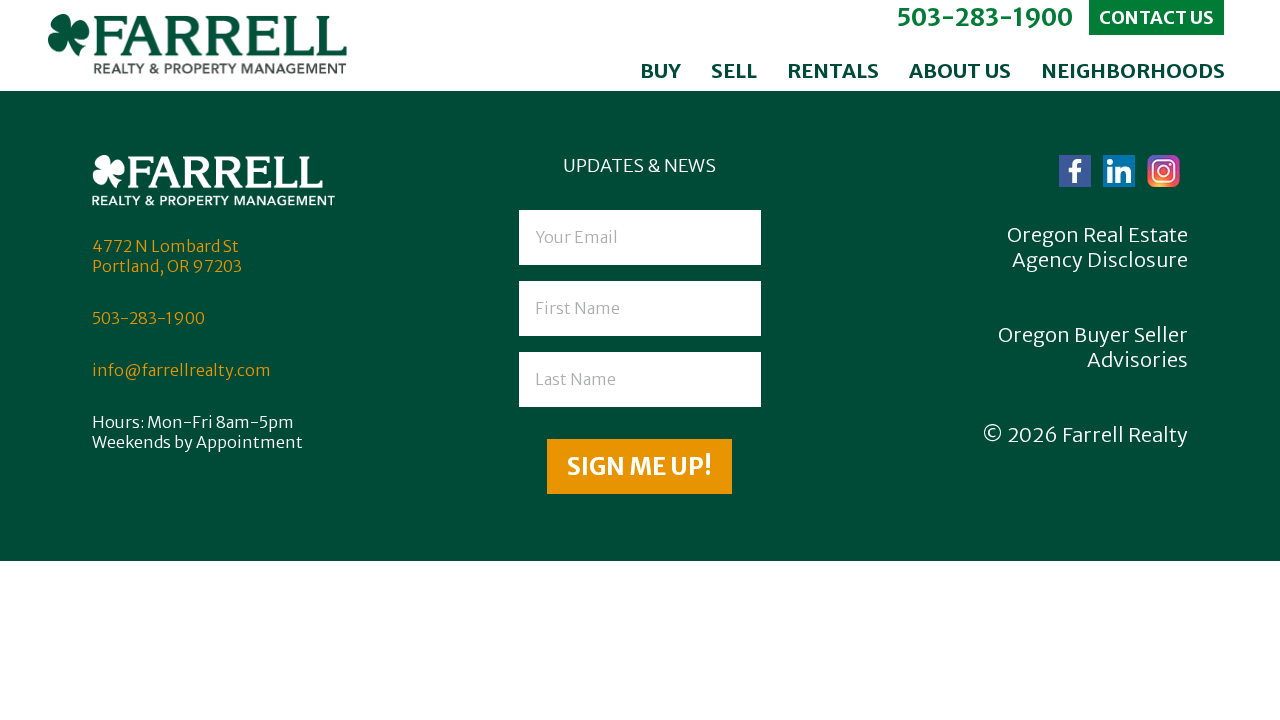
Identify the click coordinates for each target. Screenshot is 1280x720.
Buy (660, 70)
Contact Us (1156, 17)
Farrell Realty (1125, 434)
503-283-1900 (984, 17)
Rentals (833, 70)
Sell (734, 70)
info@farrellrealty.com (181, 370)
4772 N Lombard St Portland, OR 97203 (167, 256)
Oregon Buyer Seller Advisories (1093, 347)
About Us (960, 70)
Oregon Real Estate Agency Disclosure (1097, 247)
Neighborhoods (1133, 70)
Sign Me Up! (639, 466)
